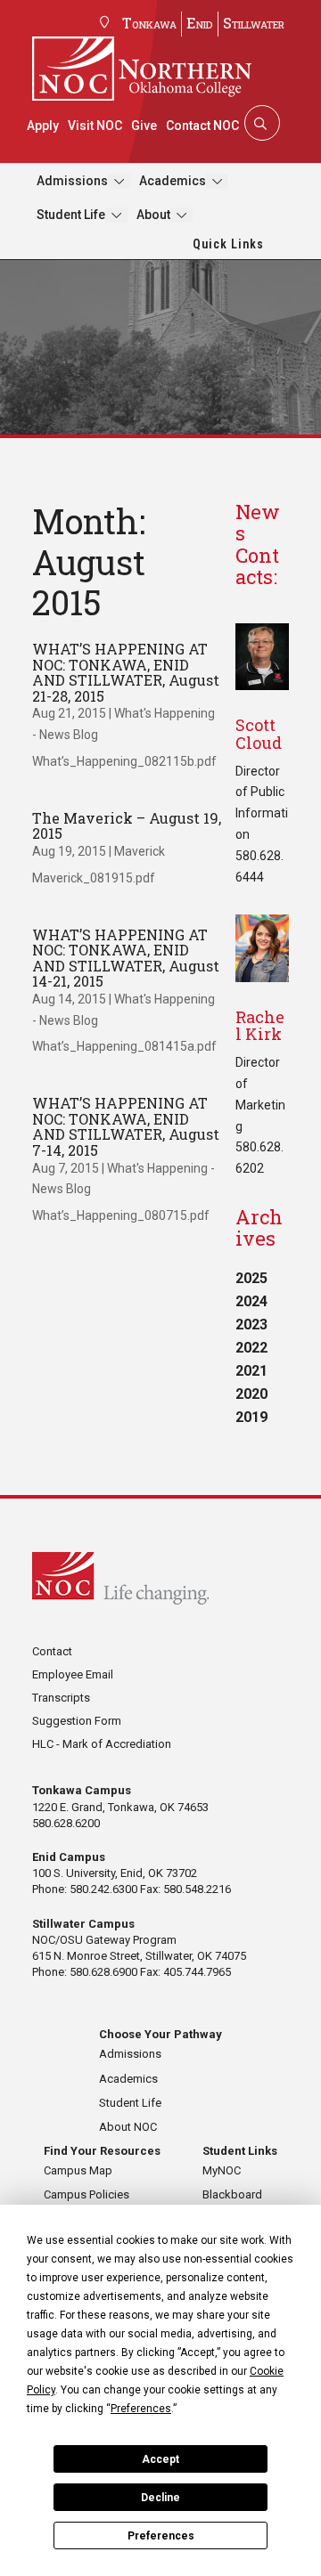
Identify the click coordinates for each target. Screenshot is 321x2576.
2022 (251, 1348)
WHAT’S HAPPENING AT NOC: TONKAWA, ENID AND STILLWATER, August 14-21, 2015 (126, 958)
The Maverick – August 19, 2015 (127, 826)
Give (144, 126)
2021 (251, 1371)
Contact (52, 1651)
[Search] (260, 123)
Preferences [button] (141, 2409)
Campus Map (78, 2170)
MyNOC (222, 2170)
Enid (200, 23)
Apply (43, 126)
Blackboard (232, 2194)
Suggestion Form (77, 1721)
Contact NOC (202, 126)
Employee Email (73, 1674)
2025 (251, 1278)
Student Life (71, 215)
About (153, 215)
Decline (160, 2498)
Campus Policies (86, 2194)
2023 (251, 1325)
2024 (251, 1301)
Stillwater (254, 23)
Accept (160, 2459)
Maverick (140, 851)
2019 (251, 1417)
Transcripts (61, 1698)
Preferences (161, 2536)
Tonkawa (149, 23)
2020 (251, 1394)
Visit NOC (95, 126)
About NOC (128, 2127)
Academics (173, 181)
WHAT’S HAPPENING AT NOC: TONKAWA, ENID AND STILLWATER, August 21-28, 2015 (126, 672)
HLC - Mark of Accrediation (102, 1744)
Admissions (72, 181)
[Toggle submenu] (119, 181)
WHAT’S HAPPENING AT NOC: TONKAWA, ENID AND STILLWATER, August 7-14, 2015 (126, 1126)
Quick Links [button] (228, 244)
